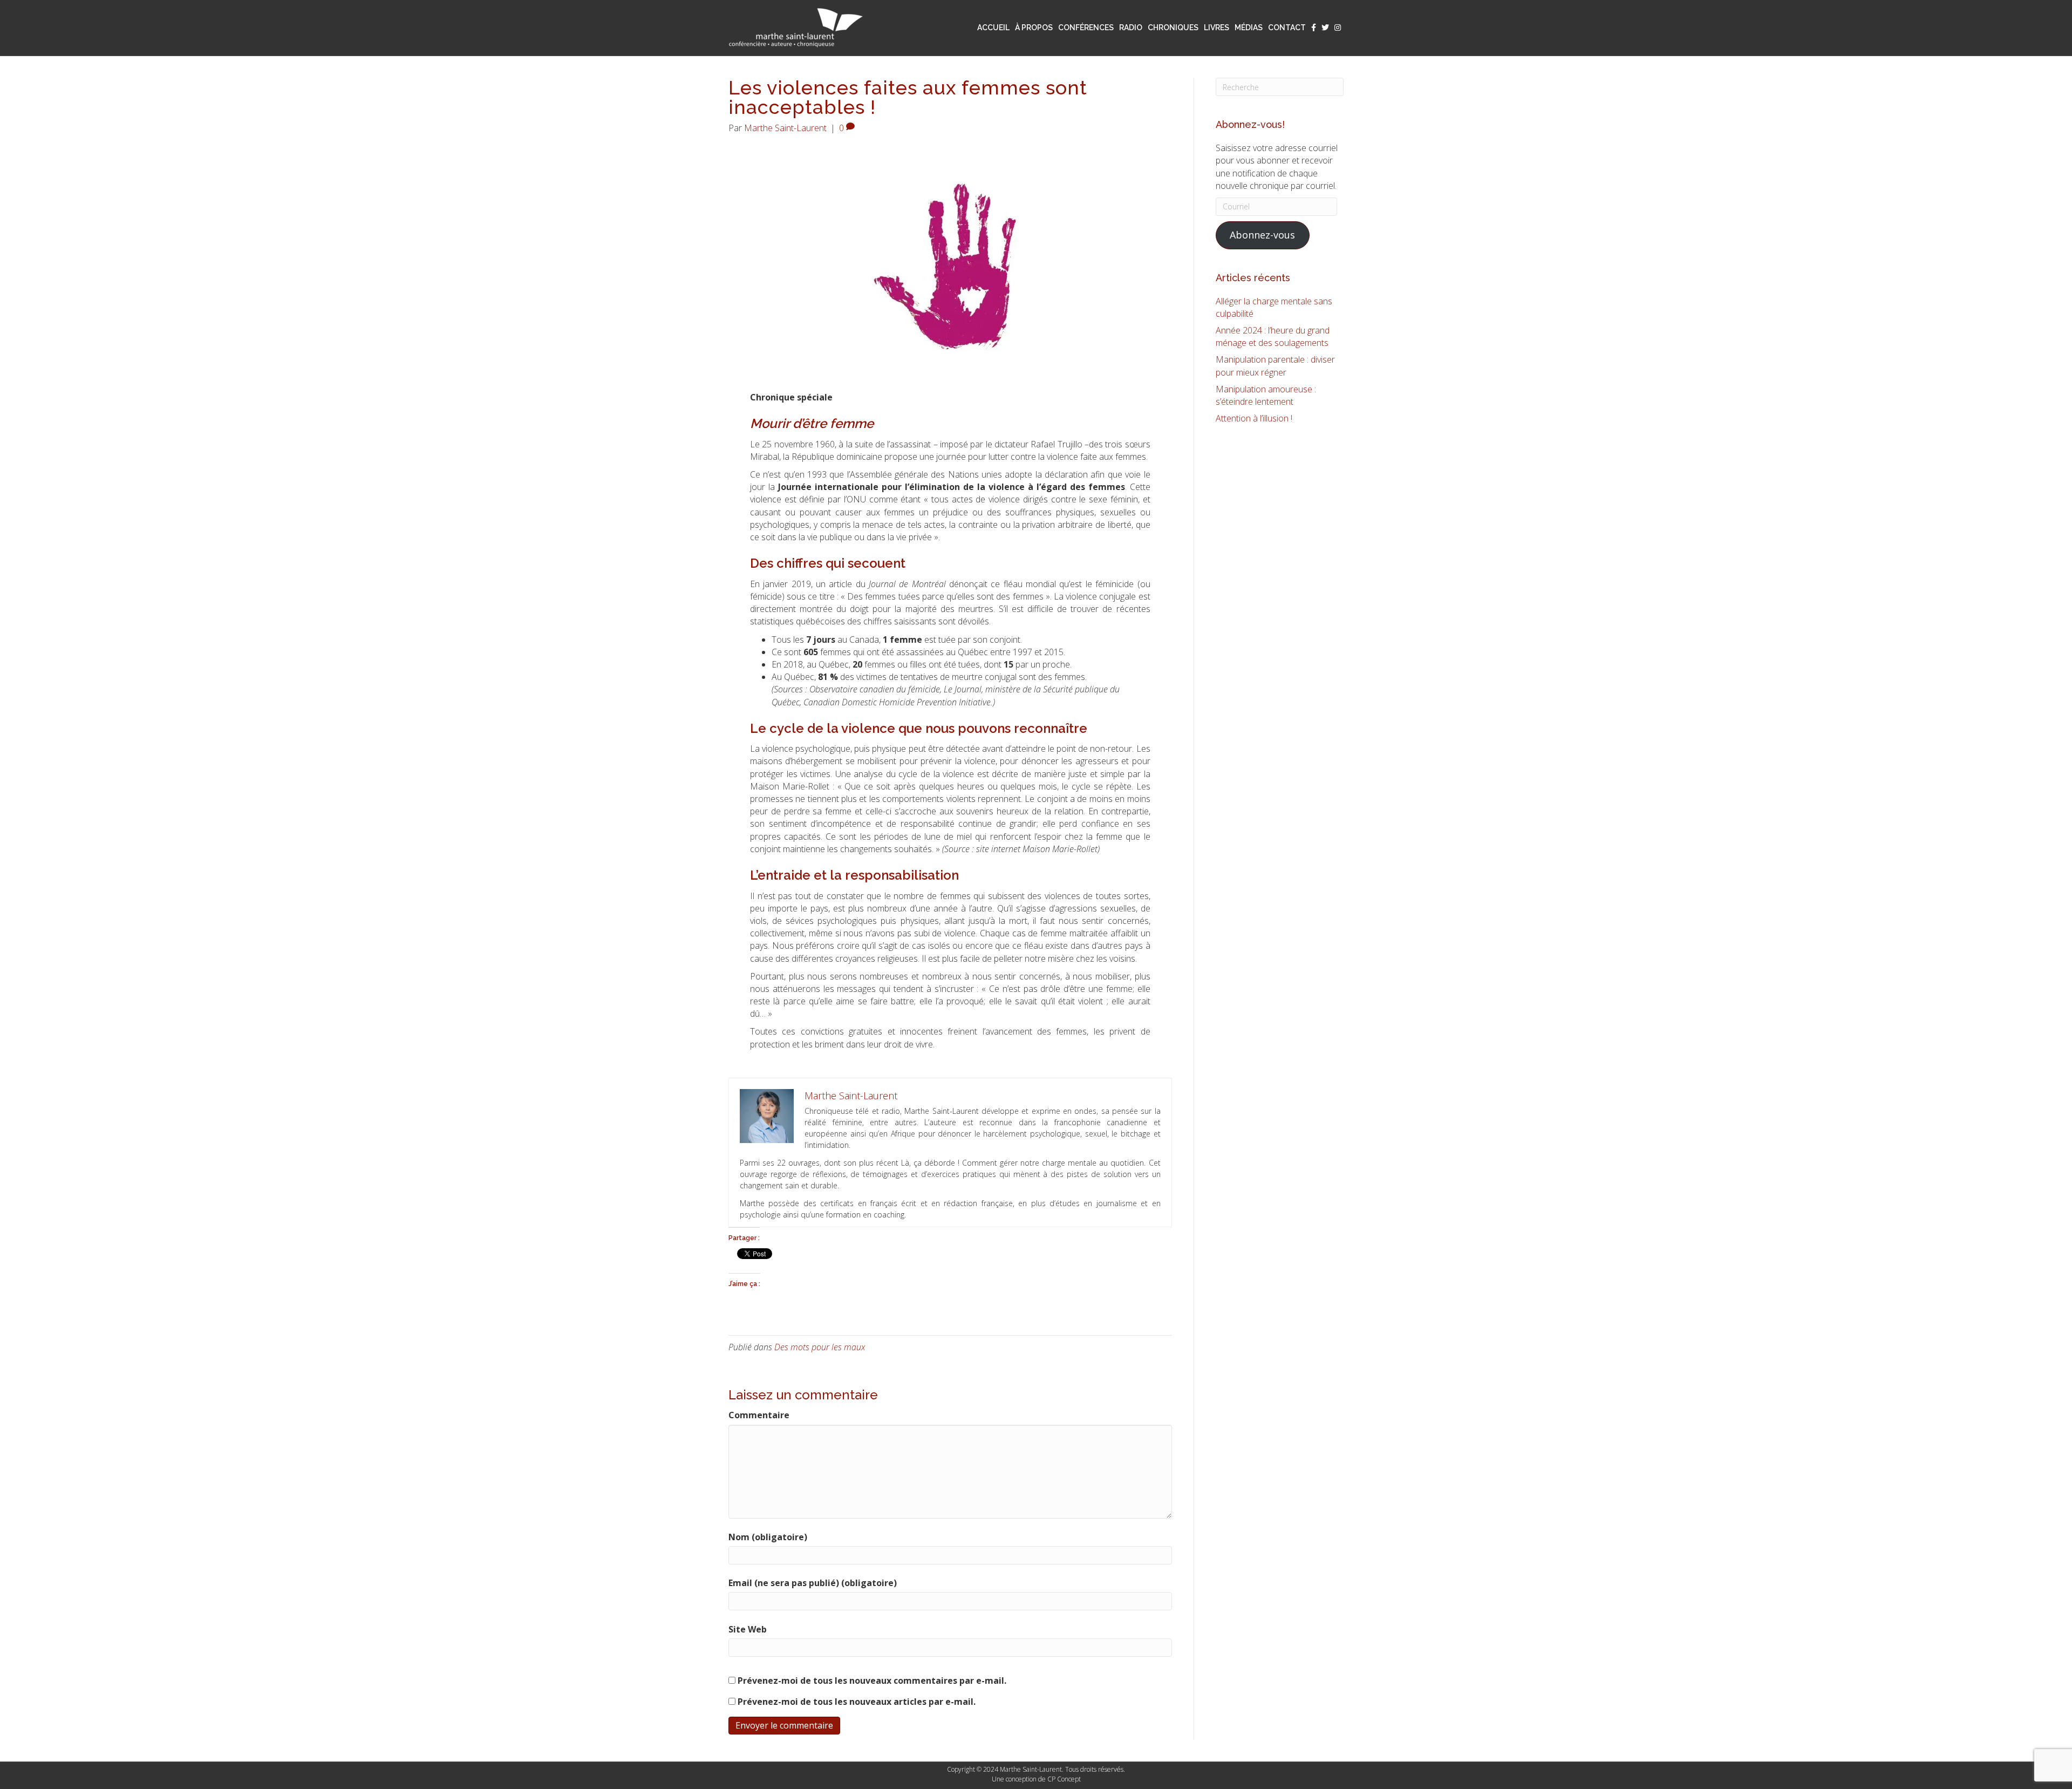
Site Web (748, 1629)
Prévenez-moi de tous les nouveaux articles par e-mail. (857, 1702)
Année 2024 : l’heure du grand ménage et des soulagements (1273, 336)
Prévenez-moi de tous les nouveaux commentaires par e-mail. (872, 1681)
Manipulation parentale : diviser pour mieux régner (1275, 366)
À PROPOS (1034, 28)
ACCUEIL (993, 28)
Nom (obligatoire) (768, 1537)
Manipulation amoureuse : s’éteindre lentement (1266, 395)
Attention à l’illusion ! (1254, 418)
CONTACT (1287, 28)
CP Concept (1064, 1779)
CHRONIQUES (1173, 28)
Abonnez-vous (1262, 235)
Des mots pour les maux (820, 1347)
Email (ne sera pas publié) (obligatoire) (813, 1583)
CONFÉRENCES (1086, 28)
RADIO (1131, 28)
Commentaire (759, 1415)
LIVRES (1216, 28)
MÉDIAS (1249, 28)
